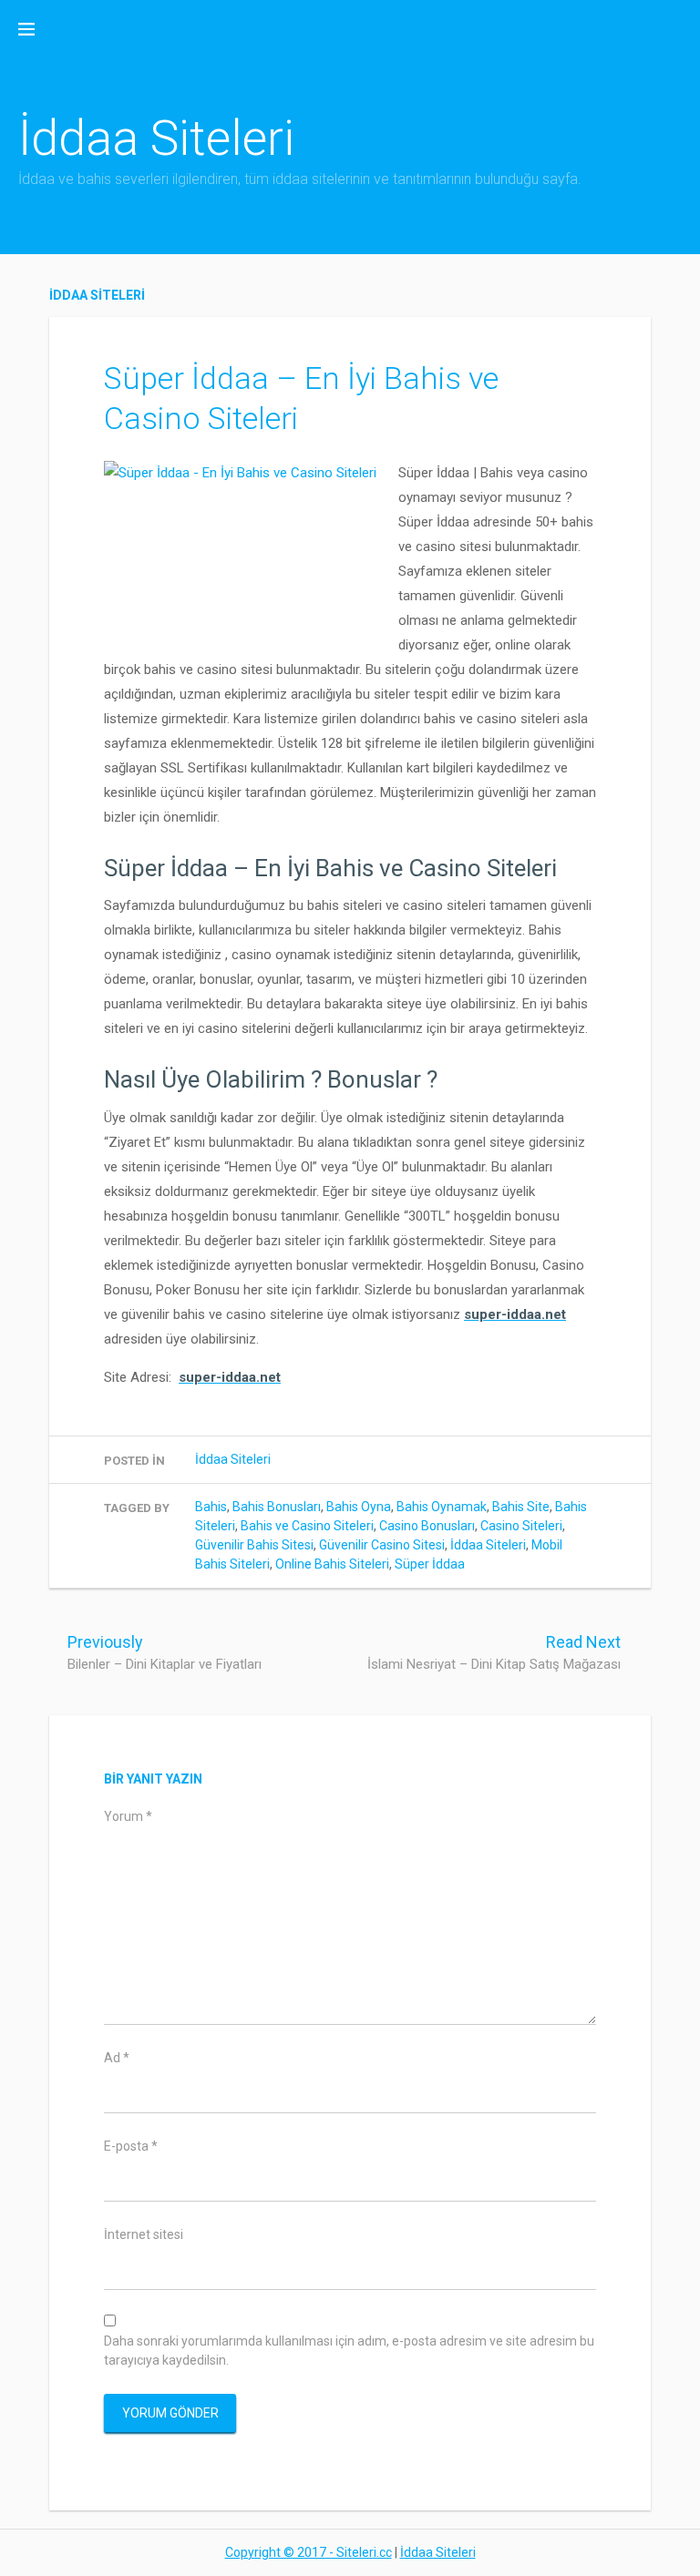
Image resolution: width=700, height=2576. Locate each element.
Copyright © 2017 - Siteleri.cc (309, 2552)
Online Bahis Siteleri (332, 1564)
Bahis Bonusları (277, 1507)
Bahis (211, 1507)
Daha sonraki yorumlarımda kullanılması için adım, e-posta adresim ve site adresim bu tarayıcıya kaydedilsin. (349, 2351)
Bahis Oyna (359, 1507)
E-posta (131, 2146)
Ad (117, 2058)
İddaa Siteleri (156, 138)
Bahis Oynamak (442, 1507)
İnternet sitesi (144, 2234)
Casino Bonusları (427, 1526)
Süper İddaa (430, 1564)
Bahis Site (521, 1507)
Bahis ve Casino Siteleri (307, 1526)
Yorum (128, 1816)
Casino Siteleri (521, 1526)
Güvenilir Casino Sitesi (382, 1545)
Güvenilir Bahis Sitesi (254, 1545)
